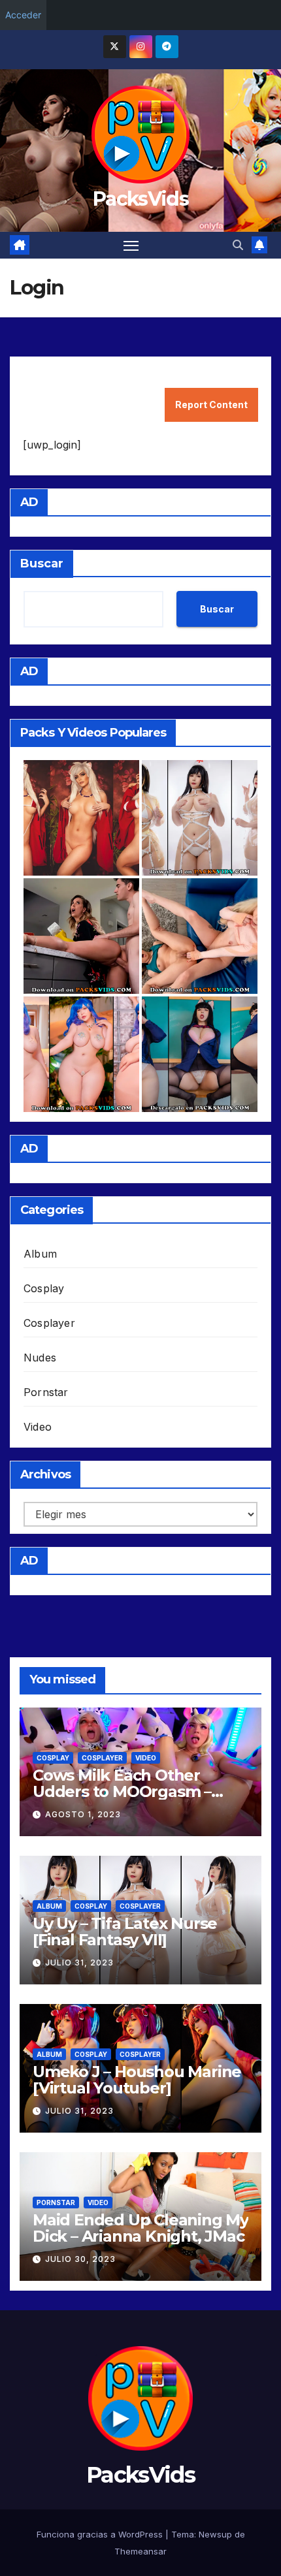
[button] (238, 245)
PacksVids (140, 199)
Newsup (215, 2534)
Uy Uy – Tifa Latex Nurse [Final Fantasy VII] (125, 1932)
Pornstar (46, 1392)
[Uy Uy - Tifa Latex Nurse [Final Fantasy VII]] (200, 818)
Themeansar (140, 2551)
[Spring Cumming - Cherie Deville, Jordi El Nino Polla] (81, 936)
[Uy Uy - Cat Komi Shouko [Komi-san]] (200, 1054)
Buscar (42, 564)
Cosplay (44, 1288)
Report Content (211, 405)
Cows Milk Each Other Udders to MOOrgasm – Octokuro (122, 1791)
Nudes (40, 1358)
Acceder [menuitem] (23, 15)
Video (38, 1427)
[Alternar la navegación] (131, 246)
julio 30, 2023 (80, 2259)
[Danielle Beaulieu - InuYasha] (81, 818)
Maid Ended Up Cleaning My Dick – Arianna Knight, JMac (140, 2228)
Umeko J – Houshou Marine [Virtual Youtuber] (137, 2080)
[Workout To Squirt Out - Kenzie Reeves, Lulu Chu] (200, 936)
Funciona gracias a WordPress (101, 2534)
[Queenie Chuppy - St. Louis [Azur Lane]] (81, 1054)
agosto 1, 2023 (83, 1814)
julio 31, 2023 (79, 1963)
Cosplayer (49, 1323)
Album (40, 1254)
